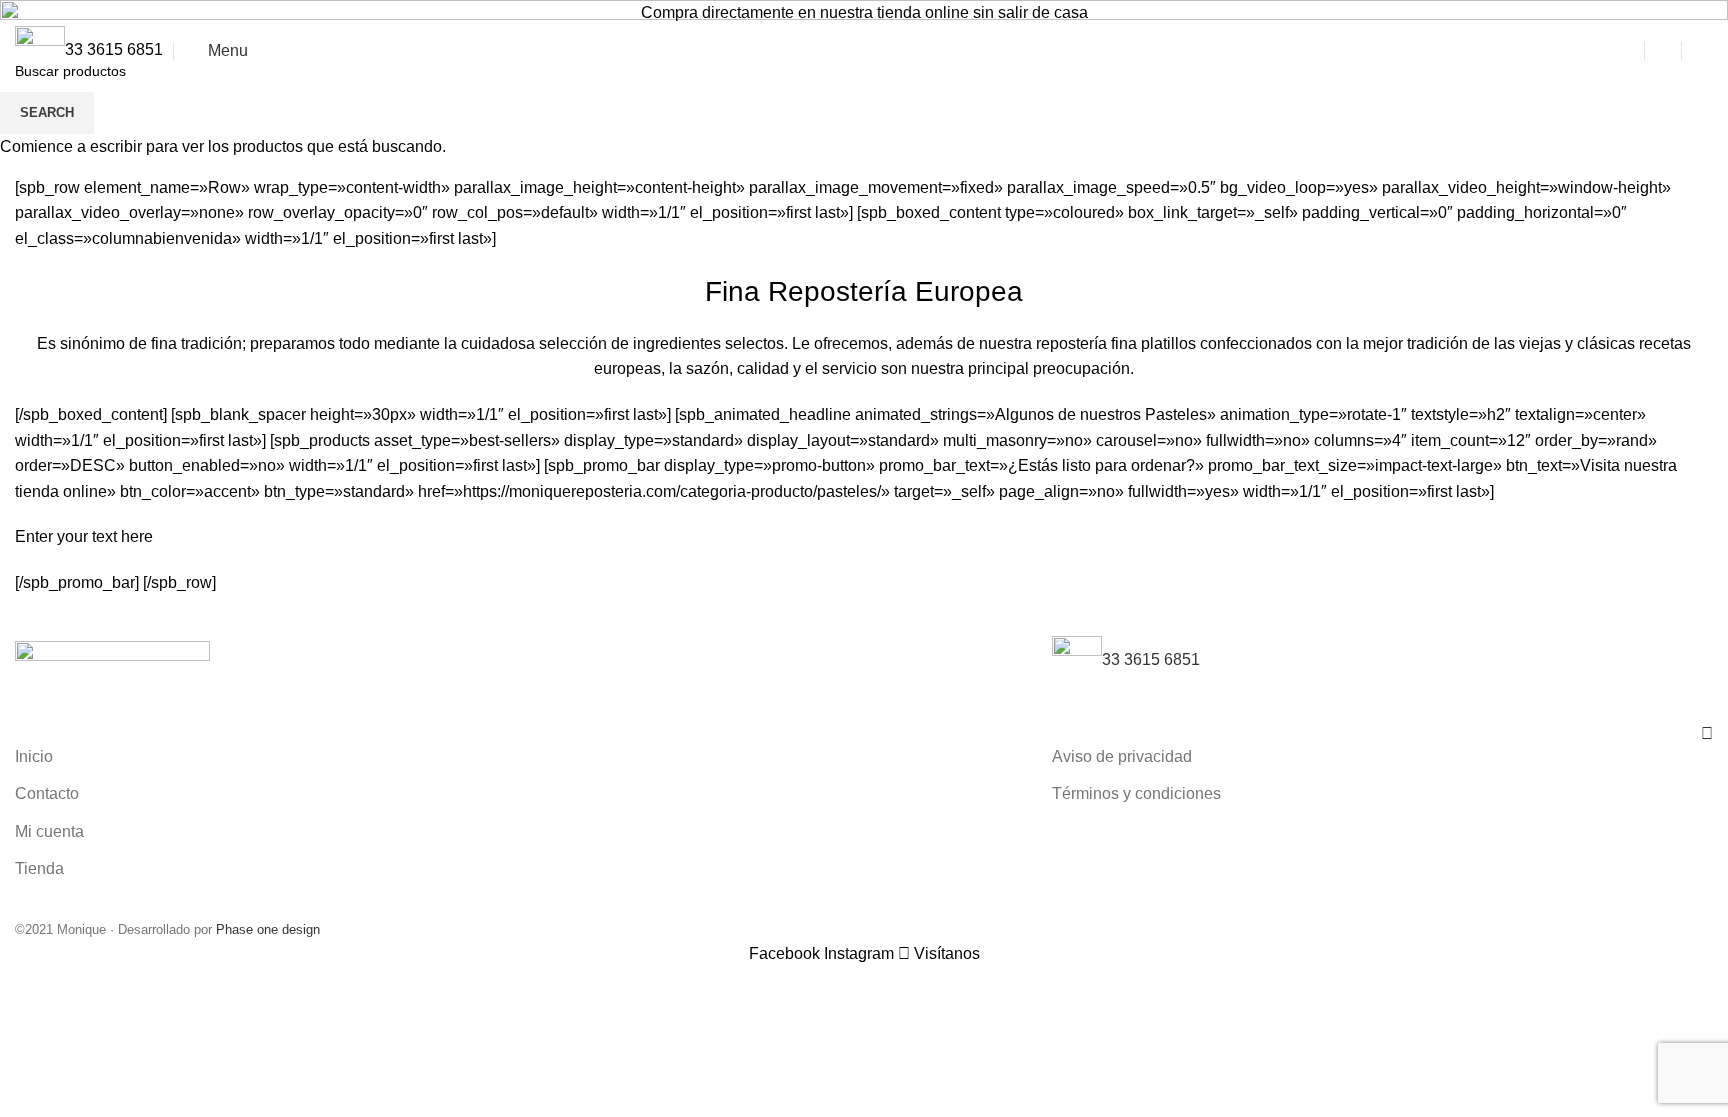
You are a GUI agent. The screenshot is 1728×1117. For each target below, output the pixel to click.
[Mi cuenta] (1663, 51)
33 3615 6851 (114, 49)
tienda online (923, 12)
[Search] (1626, 51)
